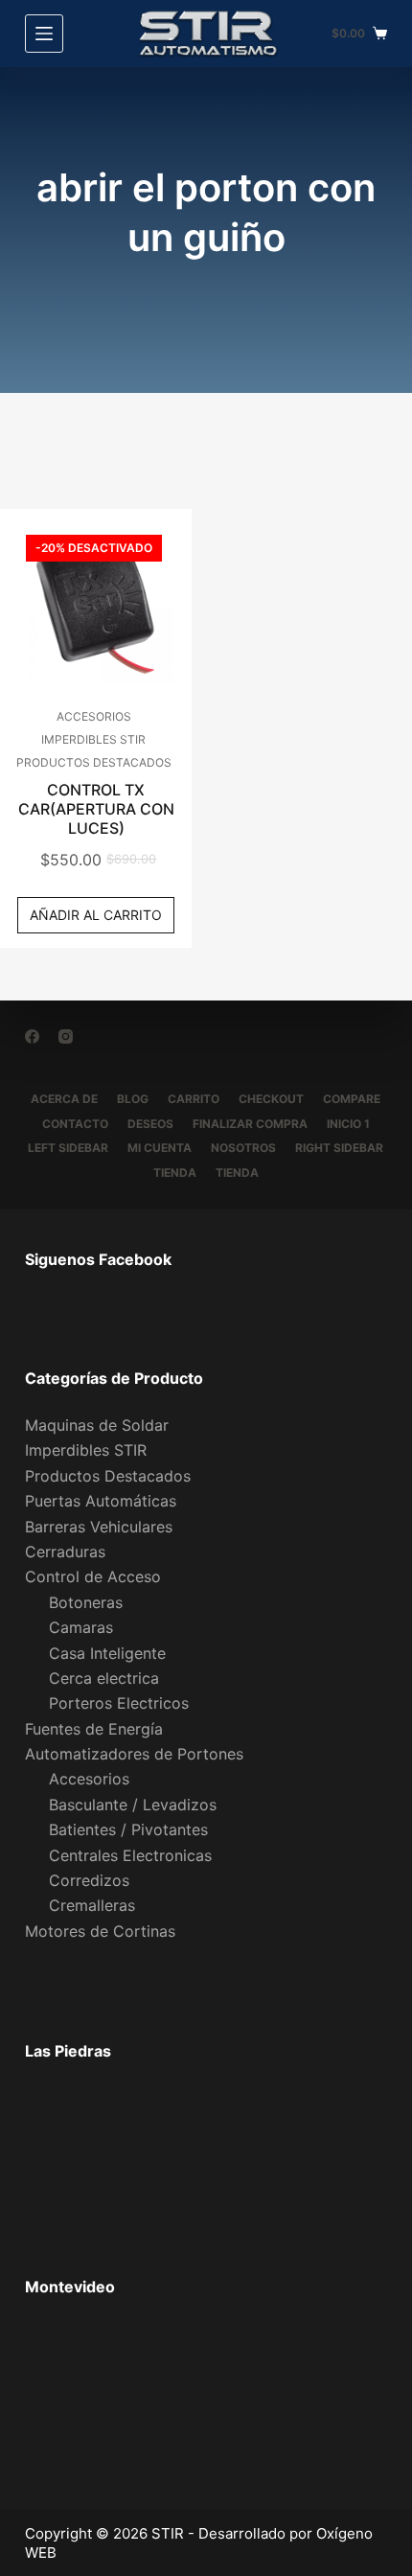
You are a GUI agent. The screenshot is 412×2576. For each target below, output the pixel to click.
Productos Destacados (94, 762)
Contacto (75, 1124)
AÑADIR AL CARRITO (96, 915)
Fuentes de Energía (94, 1729)
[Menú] (44, 34)
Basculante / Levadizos (133, 1805)
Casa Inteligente (107, 1653)
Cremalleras (92, 1905)
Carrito (194, 1099)
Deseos (150, 1124)
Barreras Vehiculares (99, 1527)
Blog (133, 1099)
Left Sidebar (68, 1148)
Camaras (81, 1627)
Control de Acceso (93, 1576)
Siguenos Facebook (98, 1259)
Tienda (175, 1173)
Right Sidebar (339, 1148)
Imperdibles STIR (93, 739)
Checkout (271, 1099)
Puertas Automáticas (101, 1501)
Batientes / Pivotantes (128, 1829)
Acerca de (64, 1099)
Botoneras (86, 1602)
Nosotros (243, 1148)
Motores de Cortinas (100, 1931)
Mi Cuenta (160, 1148)
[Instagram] (66, 1036)
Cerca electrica (104, 1678)
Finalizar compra (250, 1124)
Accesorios (94, 716)
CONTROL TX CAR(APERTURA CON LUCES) (96, 809)
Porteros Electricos (119, 1703)
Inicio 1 (348, 1124)
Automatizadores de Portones (134, 1754)
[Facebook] (32, 1036)
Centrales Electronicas (130, 1855)
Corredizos (89, 1880)
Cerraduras (65, 1552)
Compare (352, 1099)
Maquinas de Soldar (97, 1425)
